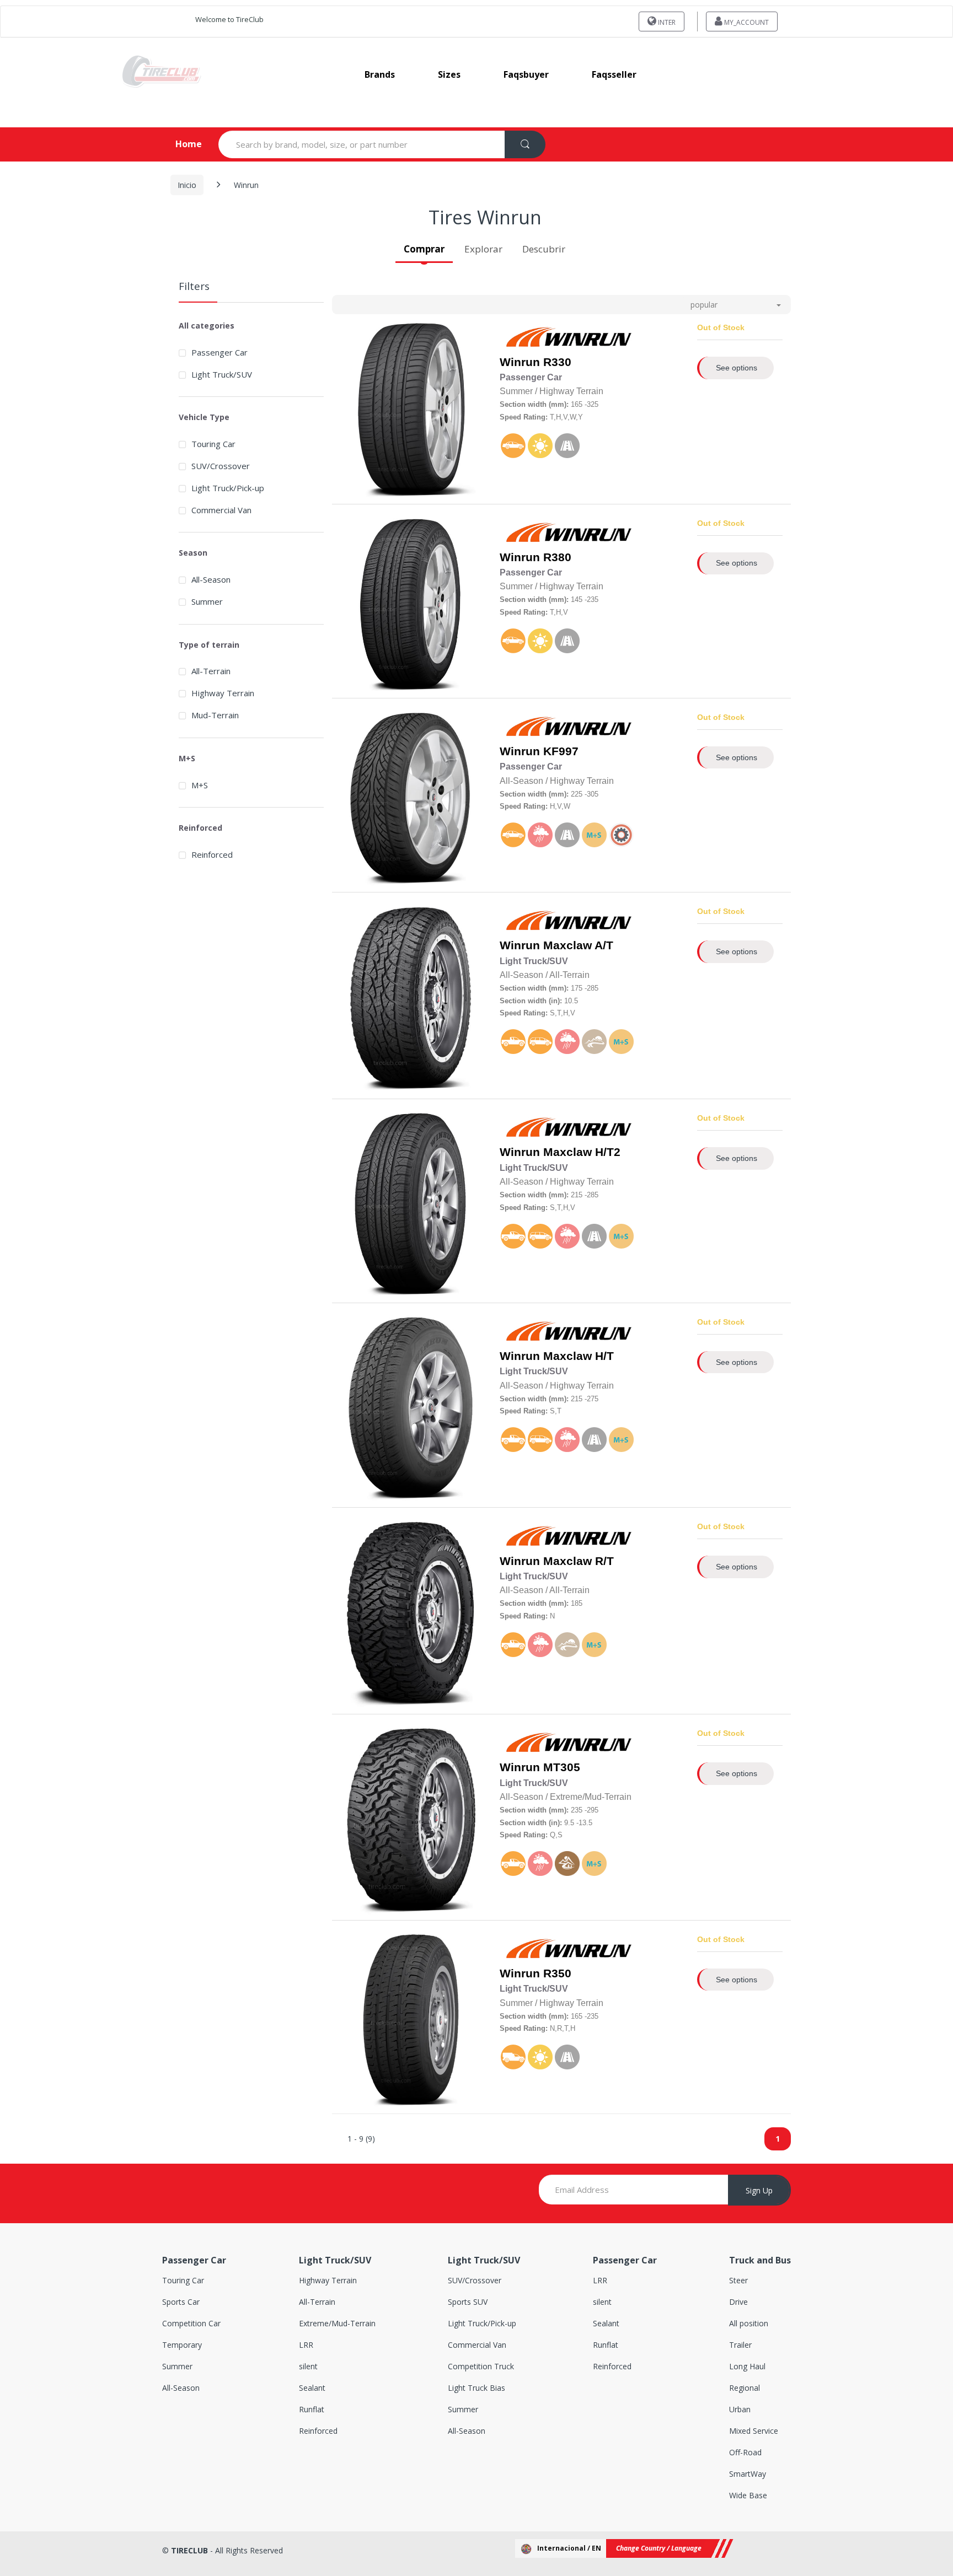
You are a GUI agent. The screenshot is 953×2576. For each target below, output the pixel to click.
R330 (557, 362)
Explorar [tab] (483, 249)
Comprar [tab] (424, 249)
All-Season (211, 579)
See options (737, 368)
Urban (740, 2409)
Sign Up (759, 2190)
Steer (738, 2280)
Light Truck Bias (476, 2388)
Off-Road (745, 2452)
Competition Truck (481, 2366)
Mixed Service (754, 2431)
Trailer (740, 2345)
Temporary (182, 2345)
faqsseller (614, 74)
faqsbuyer (526, 74)
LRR (306, 2345)
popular (704, 305)
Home (180, 144)
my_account (746, 22)
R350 (557, 1973)
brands (380, 74)
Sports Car (181, 2302)
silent (308, 2366)
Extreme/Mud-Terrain (337, 2323)
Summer (207, 601)
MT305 (562, 1767)
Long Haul (747, 2366)
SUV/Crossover (221, 466)
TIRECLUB (189, 2550)
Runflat (312, 2409)
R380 (557, 557)
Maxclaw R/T (579, 1561)
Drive (738, 2302)
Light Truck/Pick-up (228, 488)
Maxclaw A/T (578, 945)
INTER (666, 22)
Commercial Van (221, 510)
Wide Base (748, 2495)
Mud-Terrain (215, 715)
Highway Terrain (223, 693)
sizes (449, 74)
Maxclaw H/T (579, 1356)
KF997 (561, 751)
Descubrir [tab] (544, 249)
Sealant (312, 2388)
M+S (200, 785)
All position (749, 2323)
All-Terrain (211, 671)
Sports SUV (468, 2302)
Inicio (187, 185)
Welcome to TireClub (229, 19)
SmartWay (748, 2474)
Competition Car (191, 2323)
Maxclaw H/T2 (582, 1152)
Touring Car (213, 444)
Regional (745, 2388)
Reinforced (212, 854)
